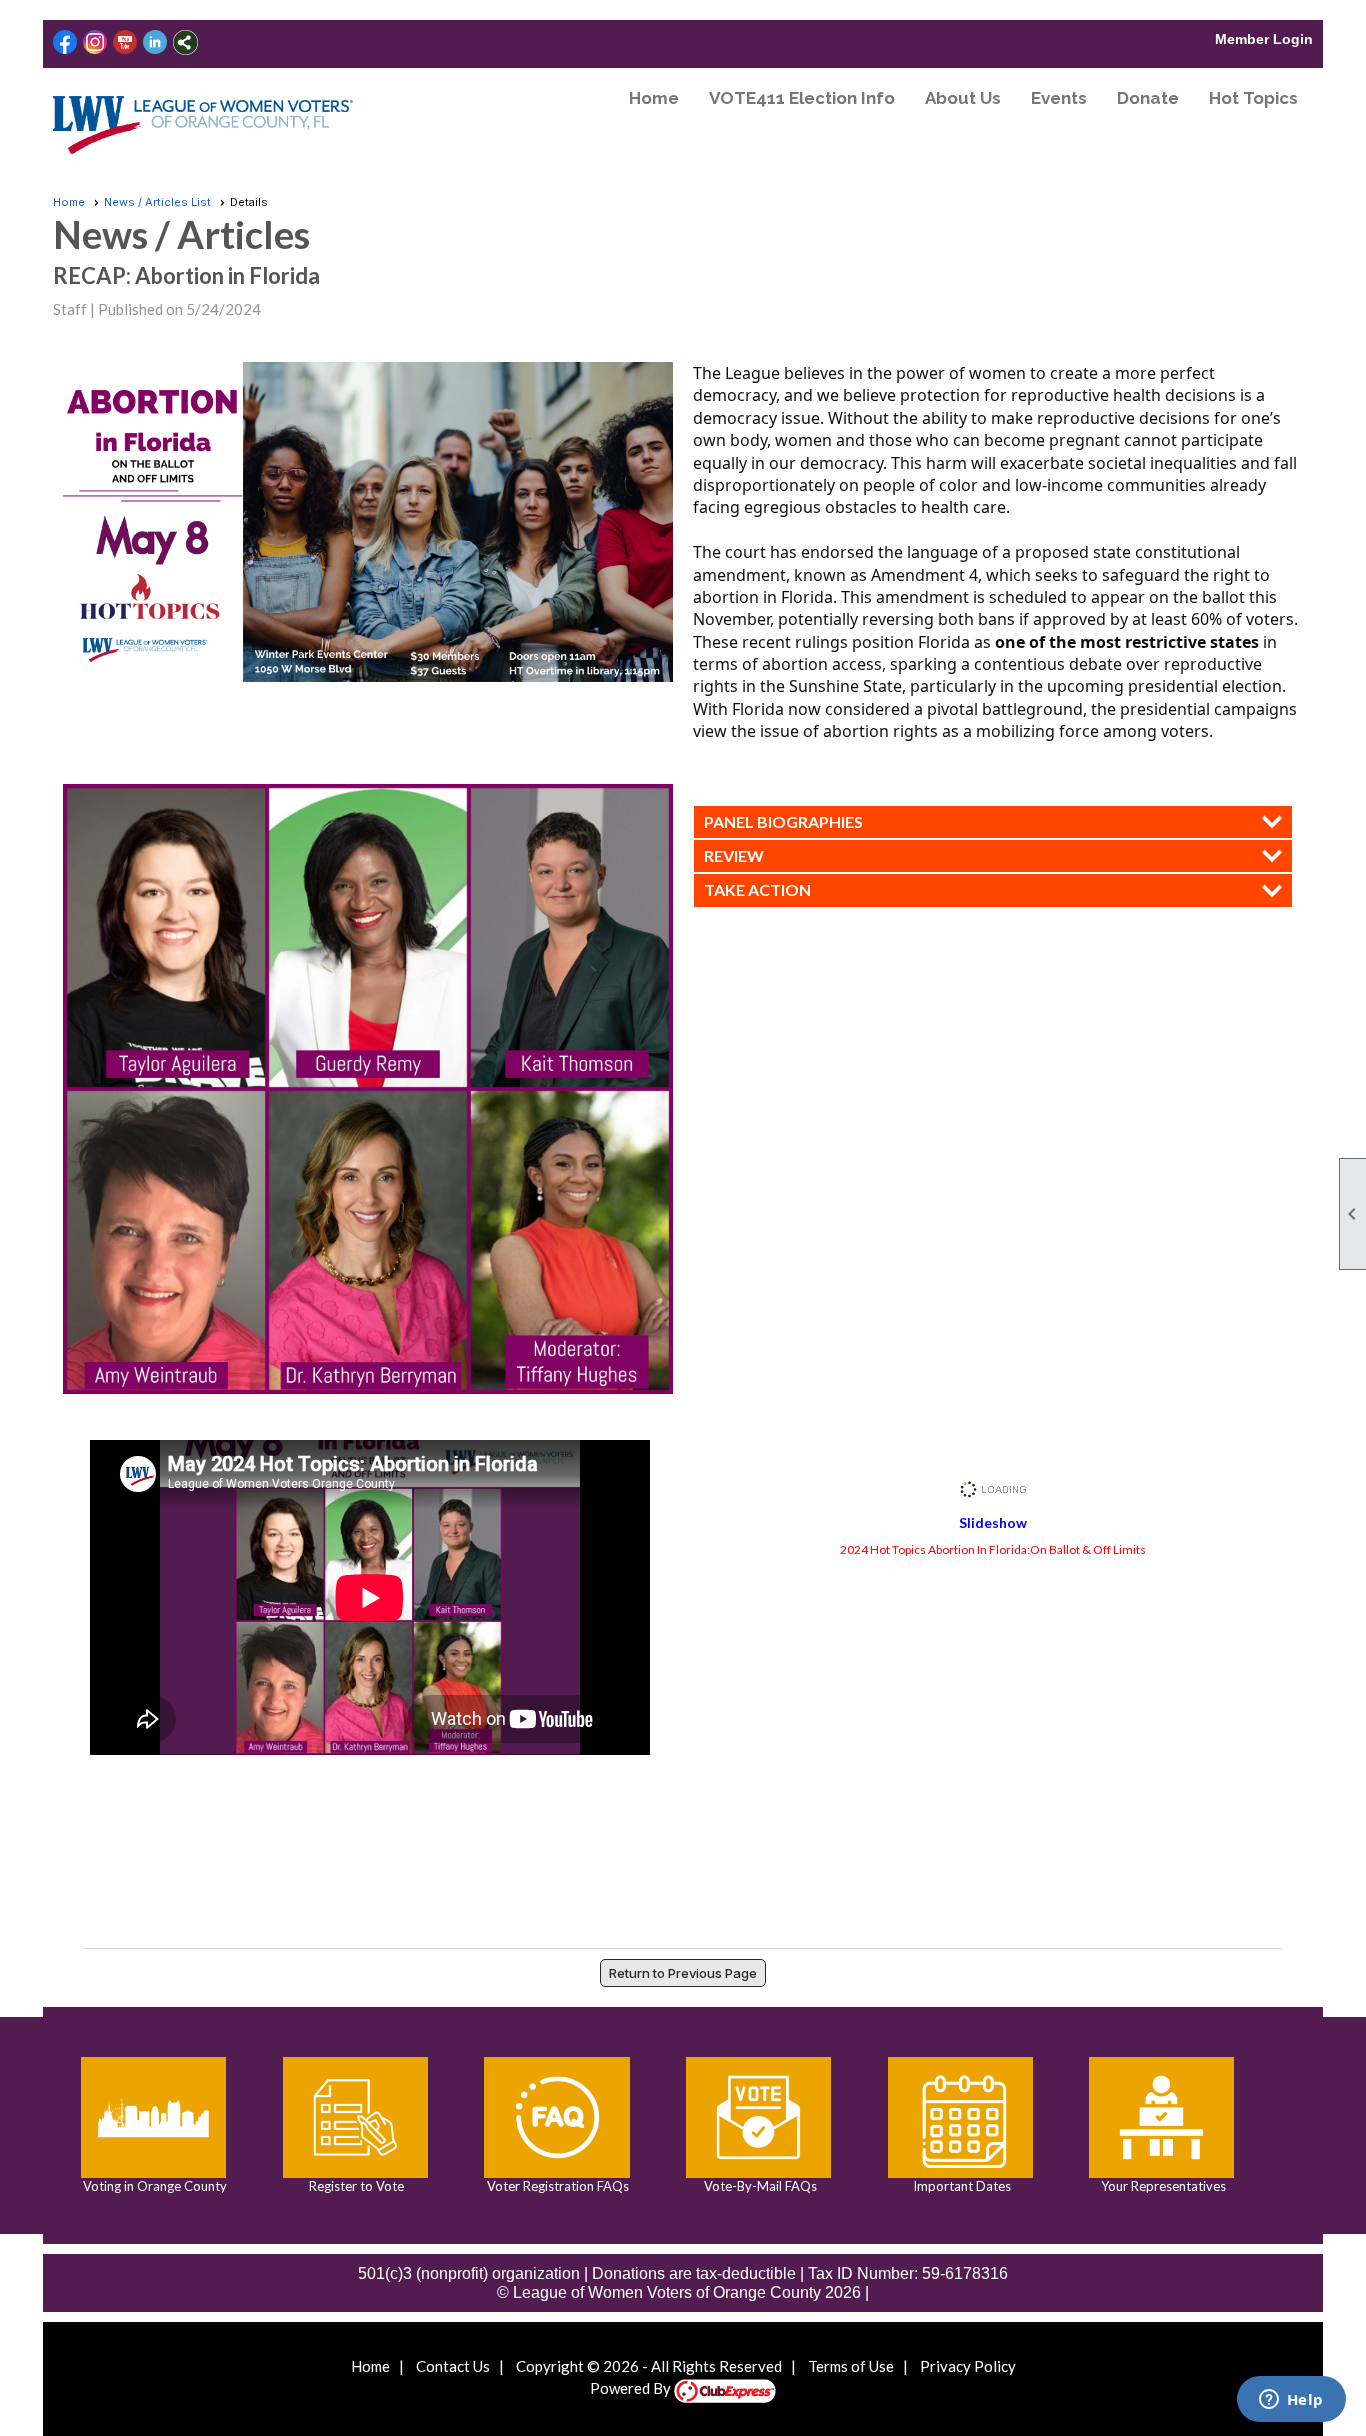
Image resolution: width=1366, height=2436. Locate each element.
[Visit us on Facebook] (65, 42)
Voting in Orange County (153, 2186)
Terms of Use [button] (851, 2366)
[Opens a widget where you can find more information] (1291, 2401)
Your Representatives (1162, 2186)
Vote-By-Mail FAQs (759, 2186)
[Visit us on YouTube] (125, 42)
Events (1059, 98)
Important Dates (960, 2186)
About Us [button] (963, 98)
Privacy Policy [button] (968, 2366)
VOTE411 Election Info (802, 98)
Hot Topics (1253, 98)
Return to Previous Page (683, 1973)
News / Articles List (157, 202)
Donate (1148, 98)
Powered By (632, 2388)
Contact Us (453, 2366)
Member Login (1264, 39)
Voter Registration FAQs (556, 2186)
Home (654, 98)
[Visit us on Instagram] (95, 42)
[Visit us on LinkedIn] (155, 42)
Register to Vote (355, 2186)
